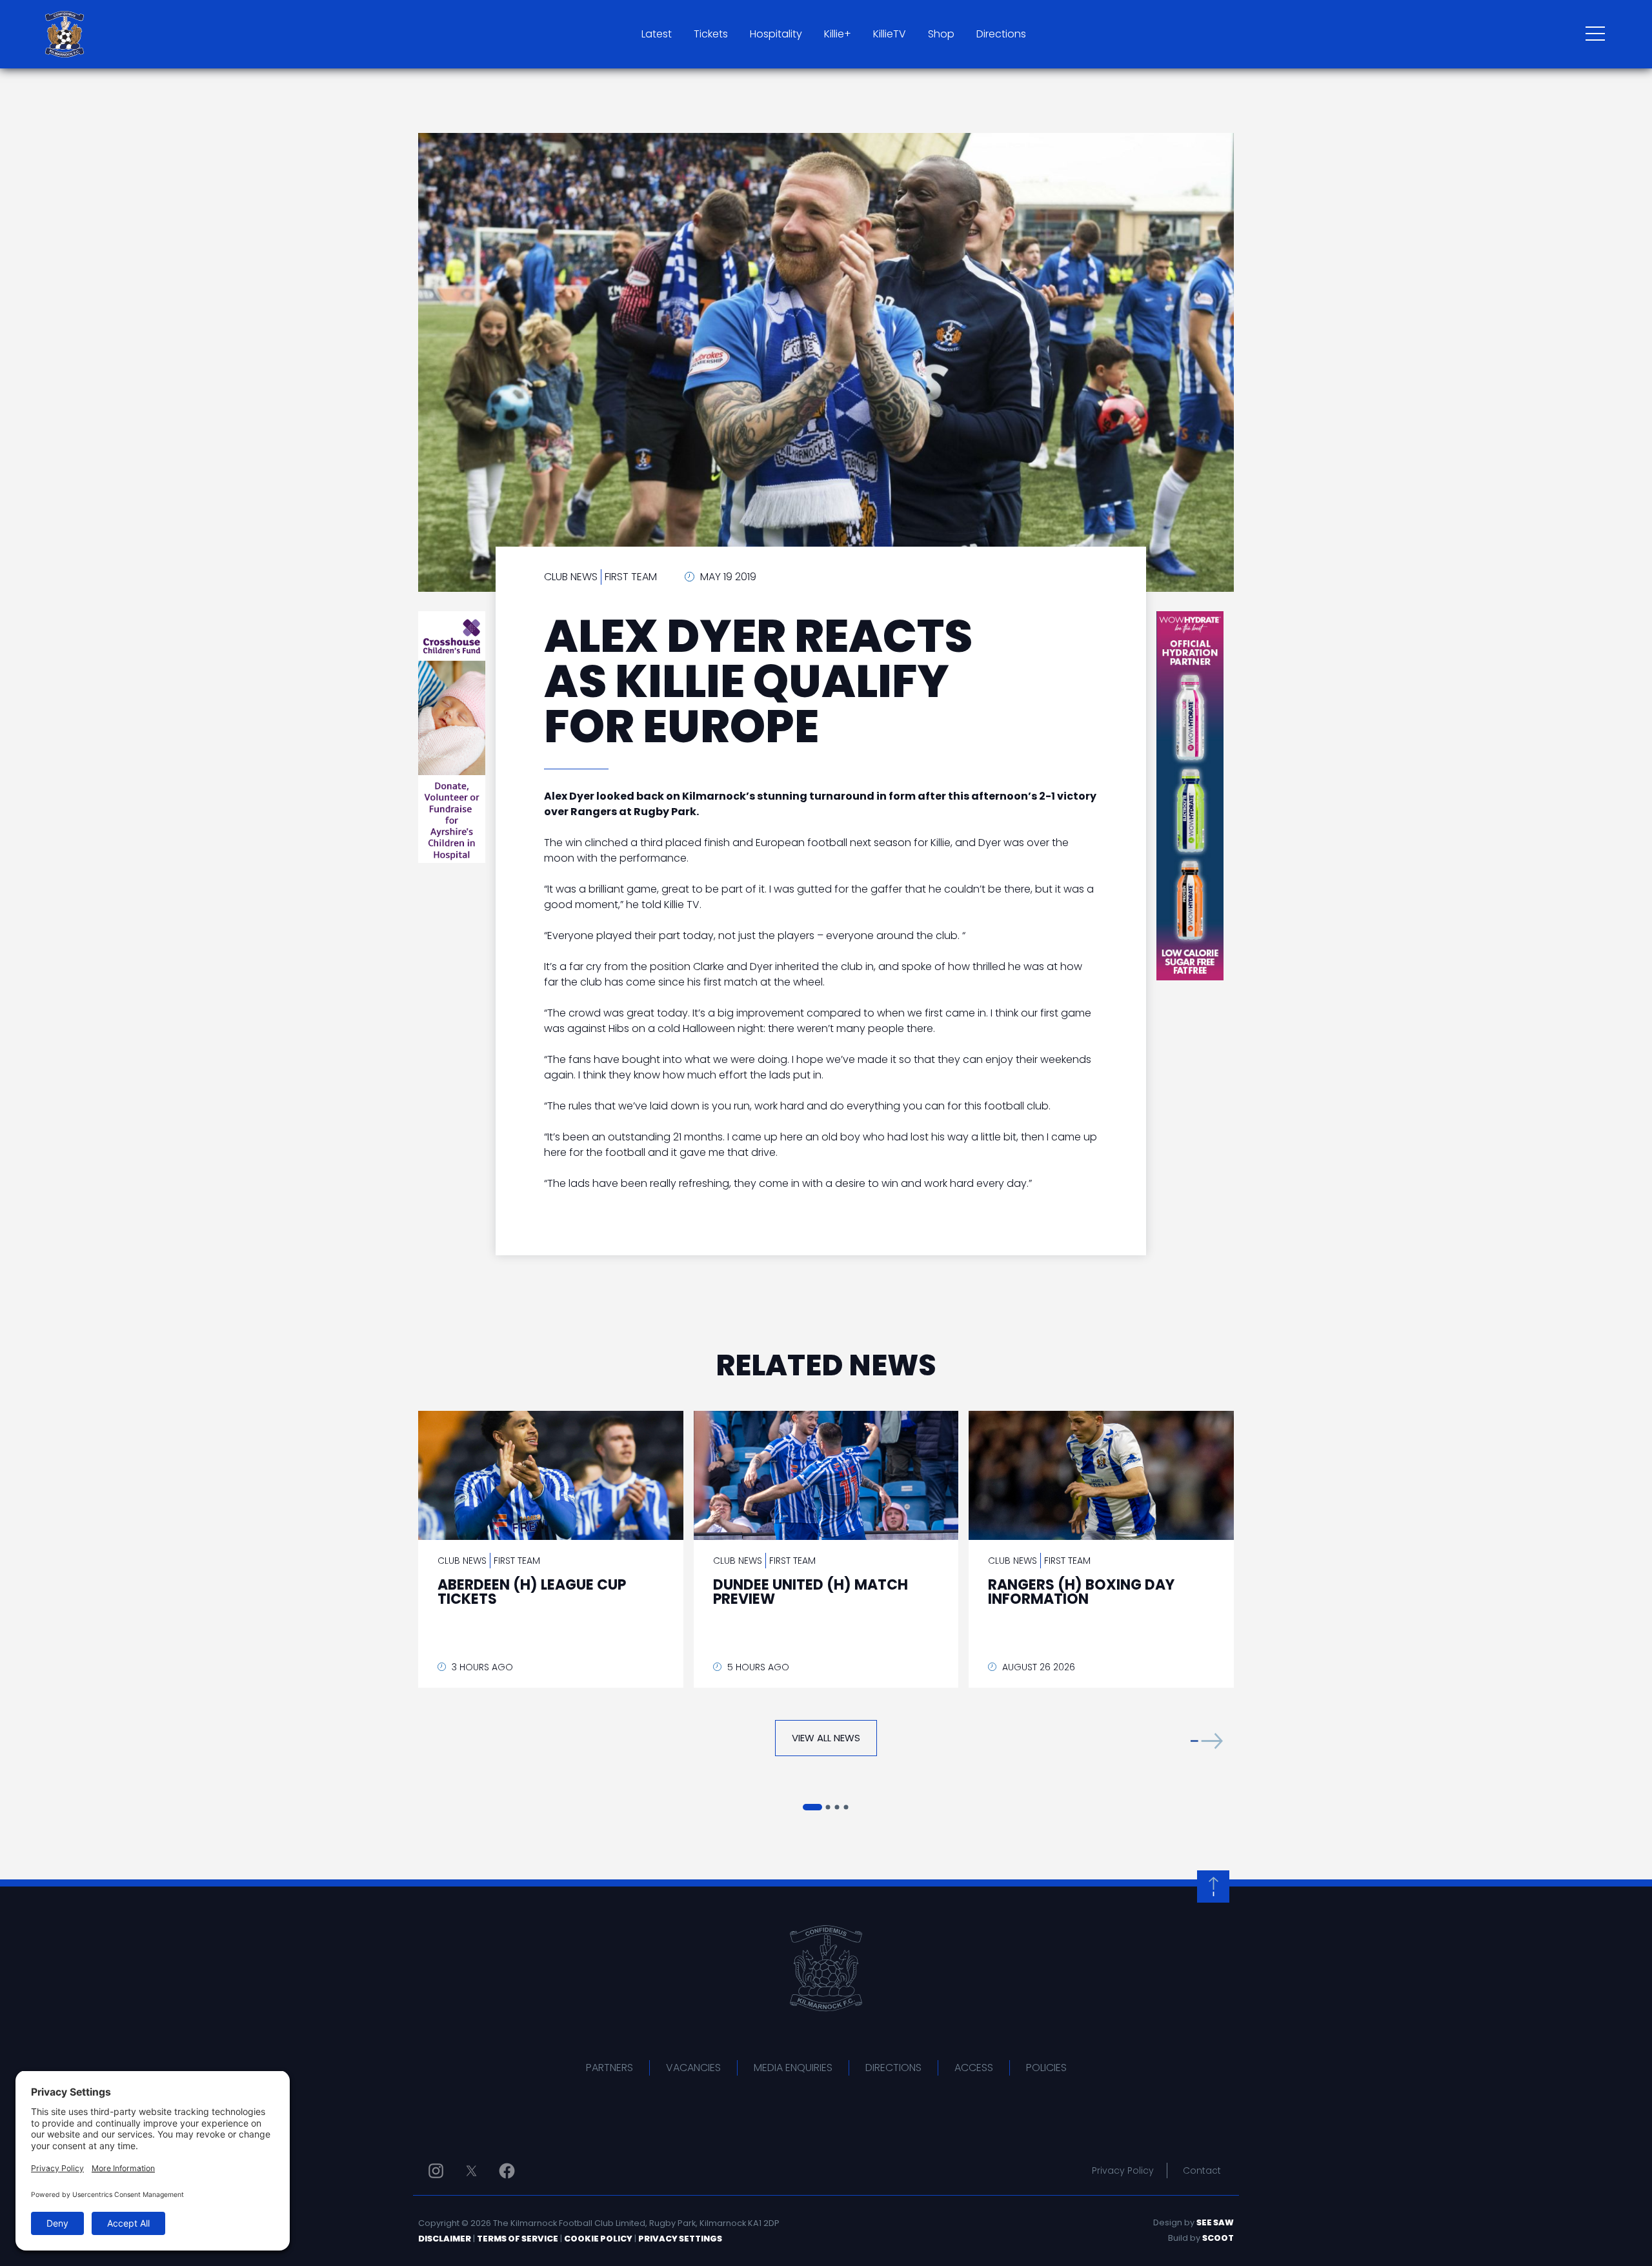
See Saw (1215, 2222)
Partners (609, 2068)
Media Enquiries (793, 2068)
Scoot (1218, 2238)
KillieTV (890, 34)
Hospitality (776, 34)
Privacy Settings (680, 2239)
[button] (1207, 1741)
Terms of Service (518, 2239)
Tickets (711, 34)
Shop (941, 34)
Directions (1001, 34)
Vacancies (693, 2068)
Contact (1202, 2170)
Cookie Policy (598, 2239)
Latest (657, 34)
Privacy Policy (1123, 2170)
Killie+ (838, 34)
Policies (1046, 2068)
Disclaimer (445, 2239)
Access (974, 2068)
